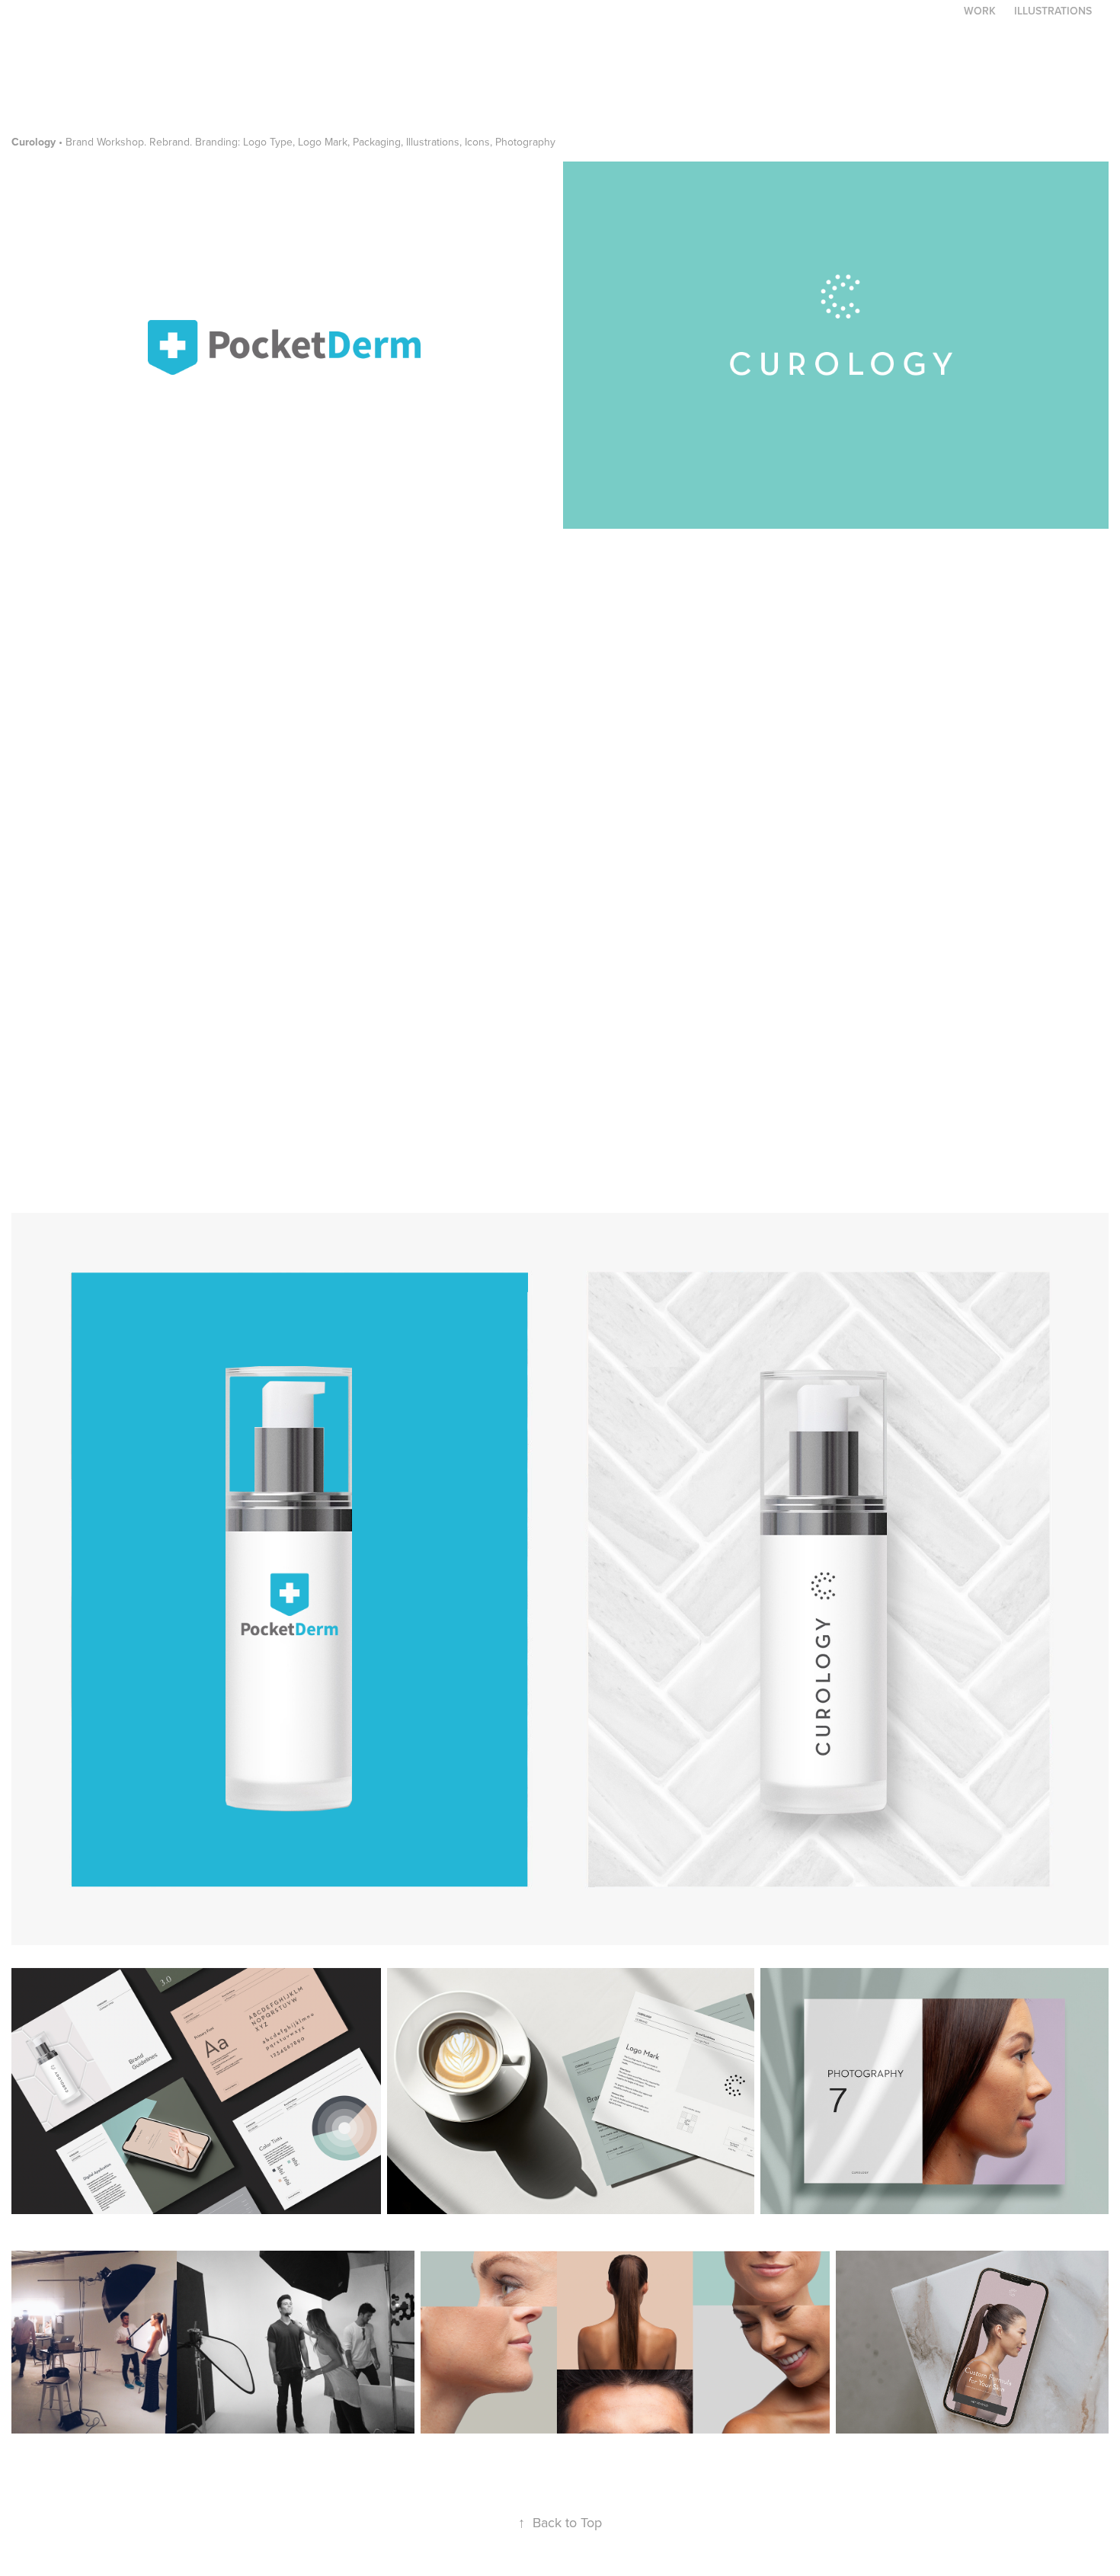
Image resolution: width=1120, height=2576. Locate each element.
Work (980, 11)
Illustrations (1053, 11)
